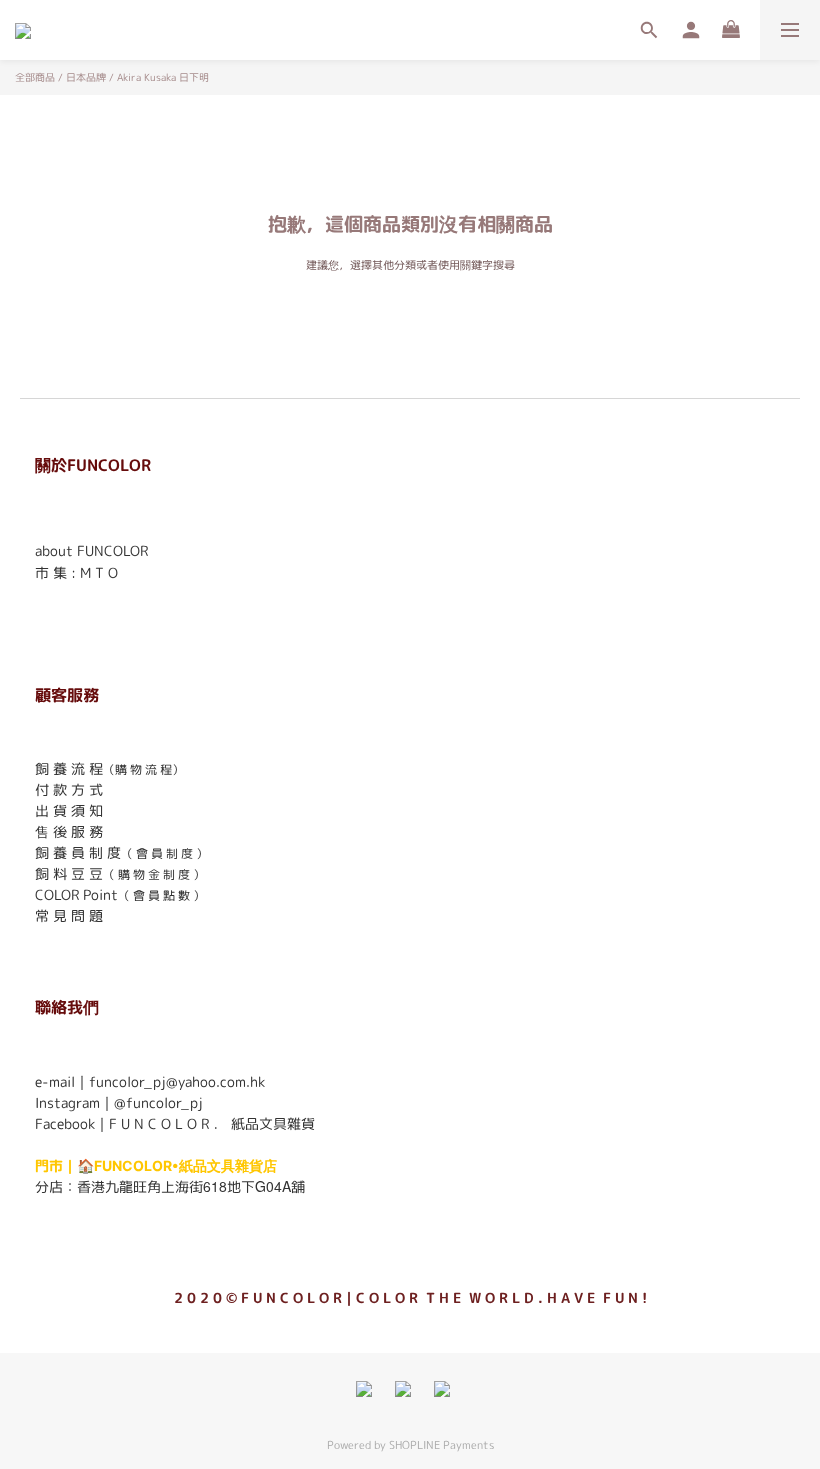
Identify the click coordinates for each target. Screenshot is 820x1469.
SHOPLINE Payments (441, 1445)
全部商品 (35, 77)
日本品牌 (86, 77)
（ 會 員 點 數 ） (161, 895)
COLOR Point (76, 894)
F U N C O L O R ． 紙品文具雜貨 (212, 1123)
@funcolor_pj (158, 1102)
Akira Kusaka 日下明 (163, 77)
